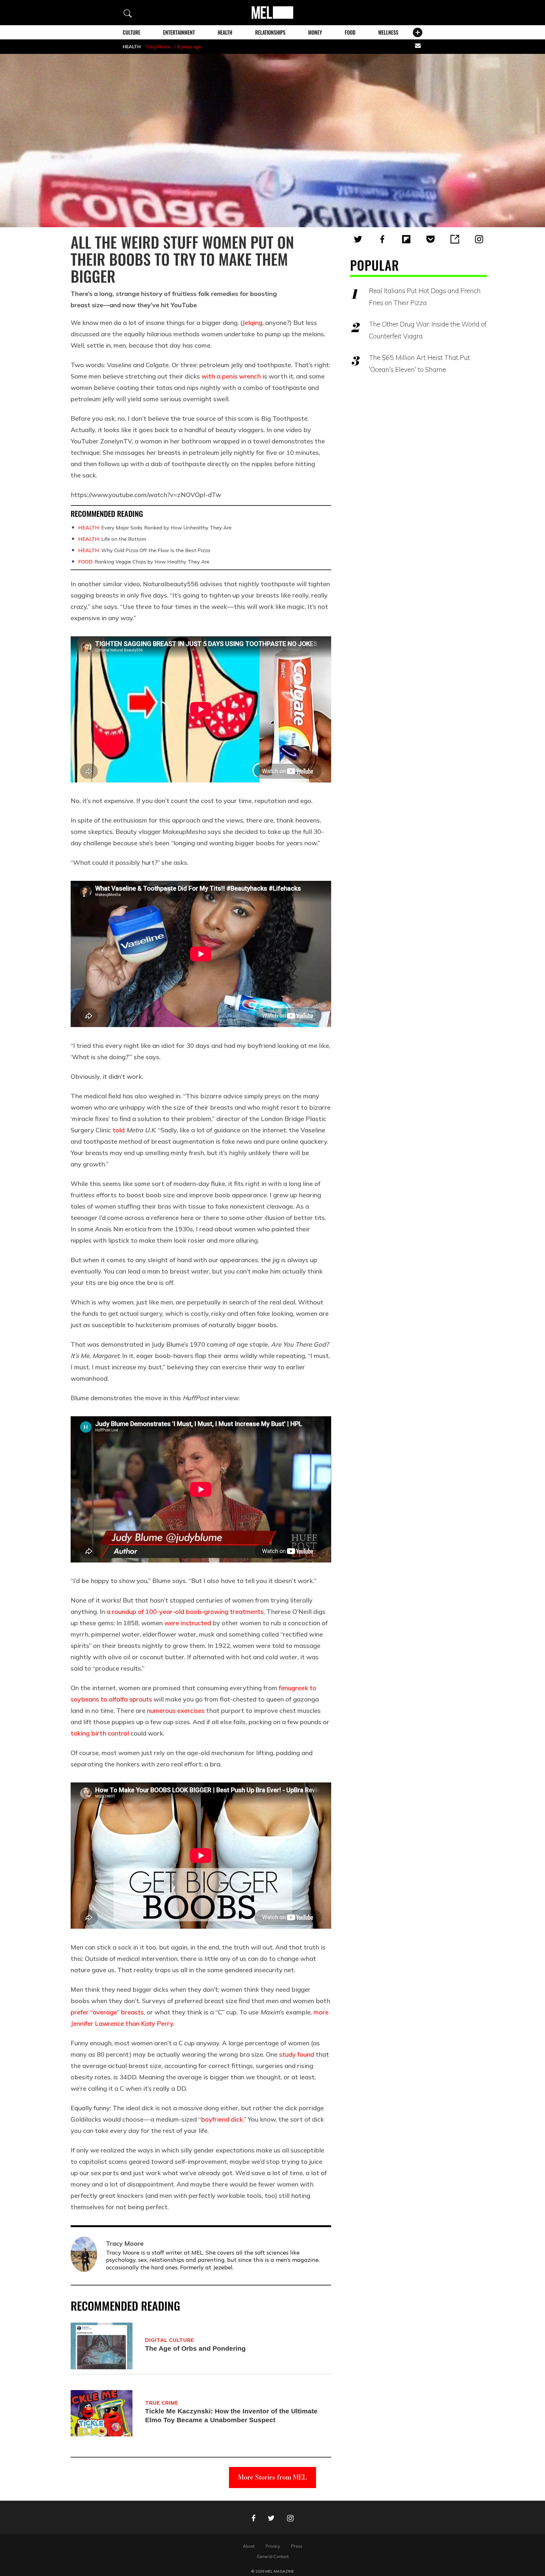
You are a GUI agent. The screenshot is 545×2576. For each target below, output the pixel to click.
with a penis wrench (230, 376)
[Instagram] (479, 239)
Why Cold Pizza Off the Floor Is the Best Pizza (144, 550)
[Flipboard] (406, 239)
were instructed (188, 1623)
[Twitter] (358, 239)
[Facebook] (382, 239)
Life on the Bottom (112, 539)
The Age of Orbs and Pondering (195, 2348)
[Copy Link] (455, 239)
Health (225, 32)
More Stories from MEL (272, 2477)
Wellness (388, 32)
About (249, 2546)
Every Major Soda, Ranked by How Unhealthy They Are (155, 528)
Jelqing (252, 323)
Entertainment (179, 32)
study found (296, 2054)
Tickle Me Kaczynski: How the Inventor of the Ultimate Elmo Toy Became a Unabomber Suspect (231, 2415)
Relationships (270, 32)
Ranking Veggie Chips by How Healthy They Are (144, 562)
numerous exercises (176, 1710)
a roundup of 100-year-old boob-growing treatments (185, 1611)
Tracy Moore (158, 47)
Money (315, 32)
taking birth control (100, 1733)
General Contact (273, 2556)
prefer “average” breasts (107, 2012)
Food (350, 32)
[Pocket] (431, 239)
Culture (132, 32)
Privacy (273, 2546)
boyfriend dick (222, 2119)
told (119, 1130)
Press (297, 2546)
